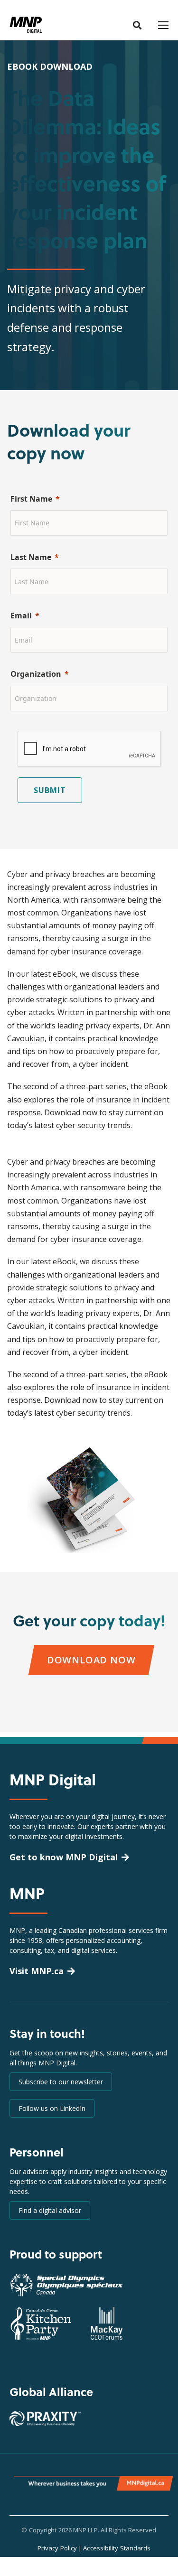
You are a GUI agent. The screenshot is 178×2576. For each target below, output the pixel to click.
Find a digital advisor (50, 2210)
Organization (36, 674)
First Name (31, 499)
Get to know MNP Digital (64, 1857)
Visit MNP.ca (37, 1971)
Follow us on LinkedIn (52, 2108)
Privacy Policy (57, 2548)
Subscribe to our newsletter (61, 2082)
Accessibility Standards (117, 2548)
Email (21, 616)
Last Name (31, 557)
